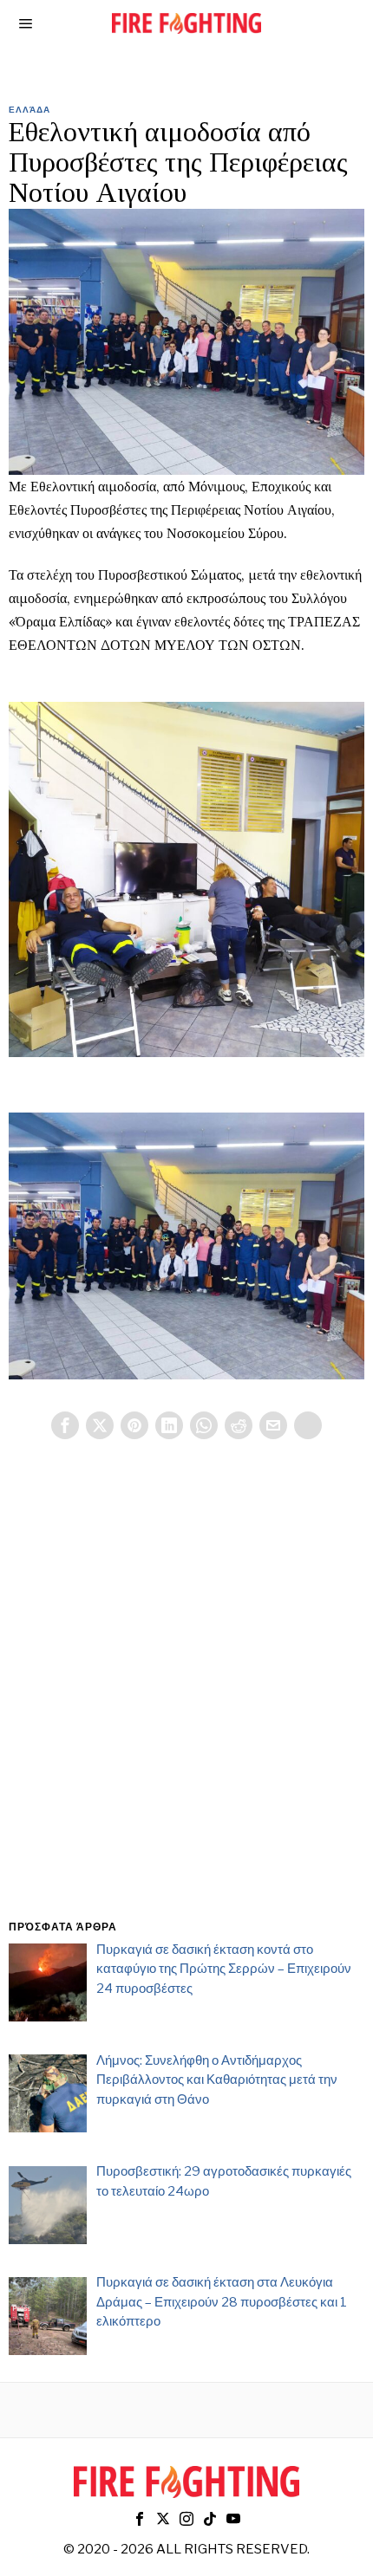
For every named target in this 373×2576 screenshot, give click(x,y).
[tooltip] (65, 1425)
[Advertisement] (186, 1700)
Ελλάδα (29, 109)
